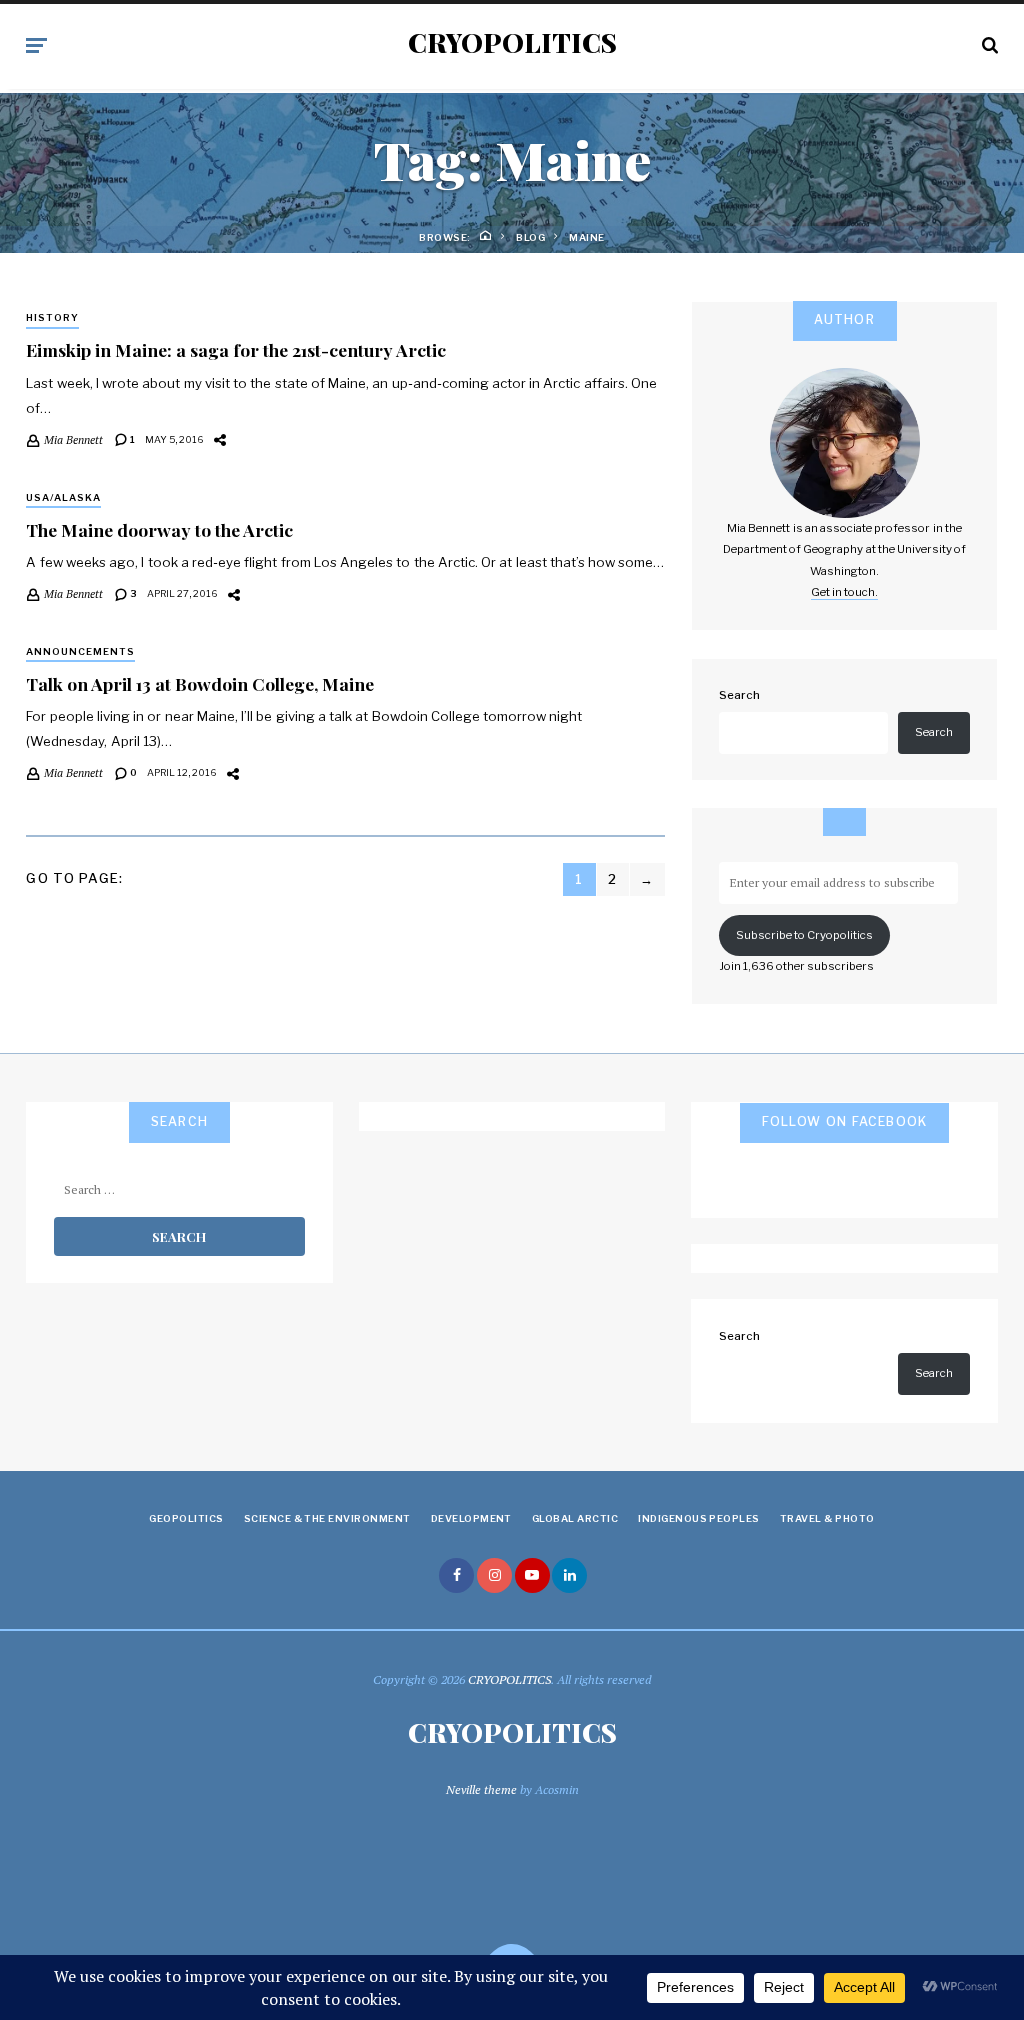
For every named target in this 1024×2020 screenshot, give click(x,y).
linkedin (569, 1575)
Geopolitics (186, 1518)
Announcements (80, 651)
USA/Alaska (63, 497)
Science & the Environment (327, 1518)
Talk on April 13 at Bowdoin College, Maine (200, 683)
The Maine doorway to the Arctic (159, 529)
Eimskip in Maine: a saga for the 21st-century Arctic (236, 349)
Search (739, 695)
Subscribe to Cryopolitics (804, 935)
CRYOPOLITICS (512, 43)
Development (471, 1518)
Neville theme (481, 1789)
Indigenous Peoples (699, 1518)
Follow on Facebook (845, 1121)
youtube (532, 1575)
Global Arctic (575, 1518)
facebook (456, 1575)
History (52, 317)
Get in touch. (844, 592)
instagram (494, 1575)
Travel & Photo (827, 1518)
